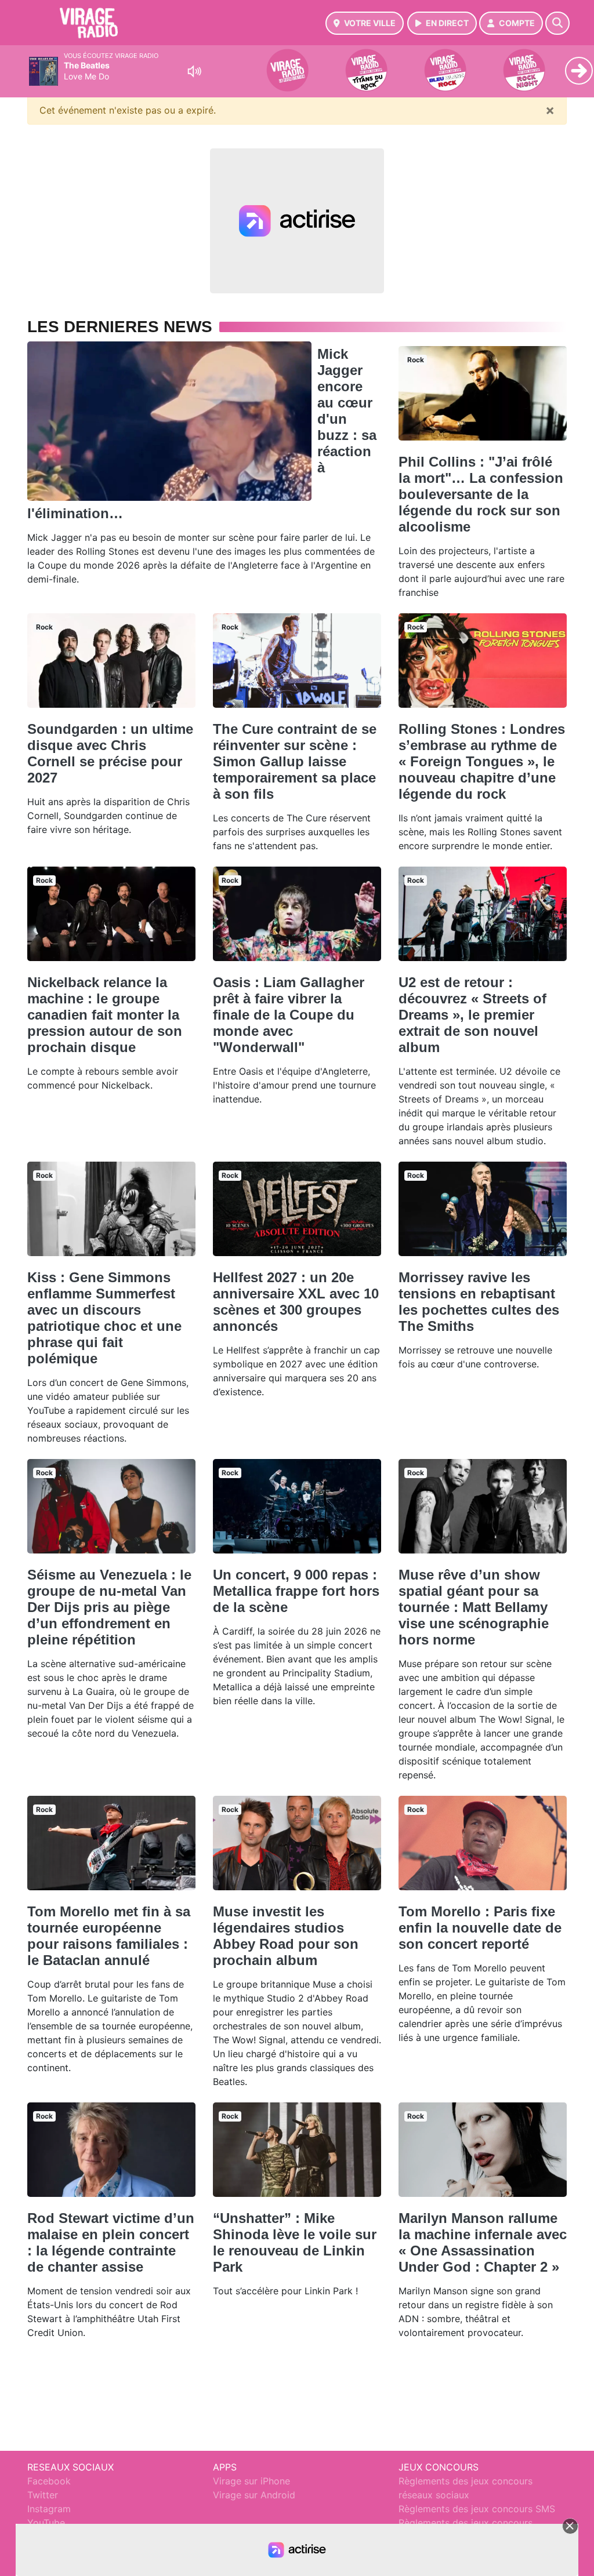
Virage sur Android (254, 2495)
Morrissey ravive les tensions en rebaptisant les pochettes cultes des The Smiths (479, 1302)
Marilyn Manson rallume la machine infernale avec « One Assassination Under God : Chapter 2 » (483, 2242)
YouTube (46, 2523)
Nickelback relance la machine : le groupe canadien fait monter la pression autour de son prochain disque (105, 1015)
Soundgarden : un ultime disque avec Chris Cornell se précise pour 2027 (110, 753)
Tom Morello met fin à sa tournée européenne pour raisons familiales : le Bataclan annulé (109, 1936)
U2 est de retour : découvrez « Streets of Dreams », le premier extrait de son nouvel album (472, 1015)
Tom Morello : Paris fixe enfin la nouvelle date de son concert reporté (480, 1928)
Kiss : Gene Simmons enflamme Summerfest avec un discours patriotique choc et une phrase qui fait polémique (104, 1318)
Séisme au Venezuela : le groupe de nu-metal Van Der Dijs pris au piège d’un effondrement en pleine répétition (109, 1607)
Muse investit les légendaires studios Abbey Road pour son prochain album (286, 1936)
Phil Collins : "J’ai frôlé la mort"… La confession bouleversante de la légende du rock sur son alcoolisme (481, 494)
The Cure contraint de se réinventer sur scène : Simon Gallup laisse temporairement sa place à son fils (295, 761)
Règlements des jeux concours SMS (477, 2509)
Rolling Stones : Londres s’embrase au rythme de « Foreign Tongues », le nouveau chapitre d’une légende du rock (482, 761)
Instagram (49, 2509)
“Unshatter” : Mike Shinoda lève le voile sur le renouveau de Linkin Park (295, 2242)
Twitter (43, 2495)
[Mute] (194, 71)
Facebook (49, 2481)
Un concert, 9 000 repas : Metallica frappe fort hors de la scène (296, 1591)
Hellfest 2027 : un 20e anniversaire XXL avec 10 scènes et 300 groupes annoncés (296, 1302)
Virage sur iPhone (251, 2481)
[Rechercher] (557, 23)
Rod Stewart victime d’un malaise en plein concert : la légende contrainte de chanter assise (111, 2242)
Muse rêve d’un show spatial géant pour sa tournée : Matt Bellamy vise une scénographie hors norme (474, 1607)
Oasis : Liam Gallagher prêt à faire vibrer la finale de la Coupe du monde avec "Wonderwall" (289, 1015)
